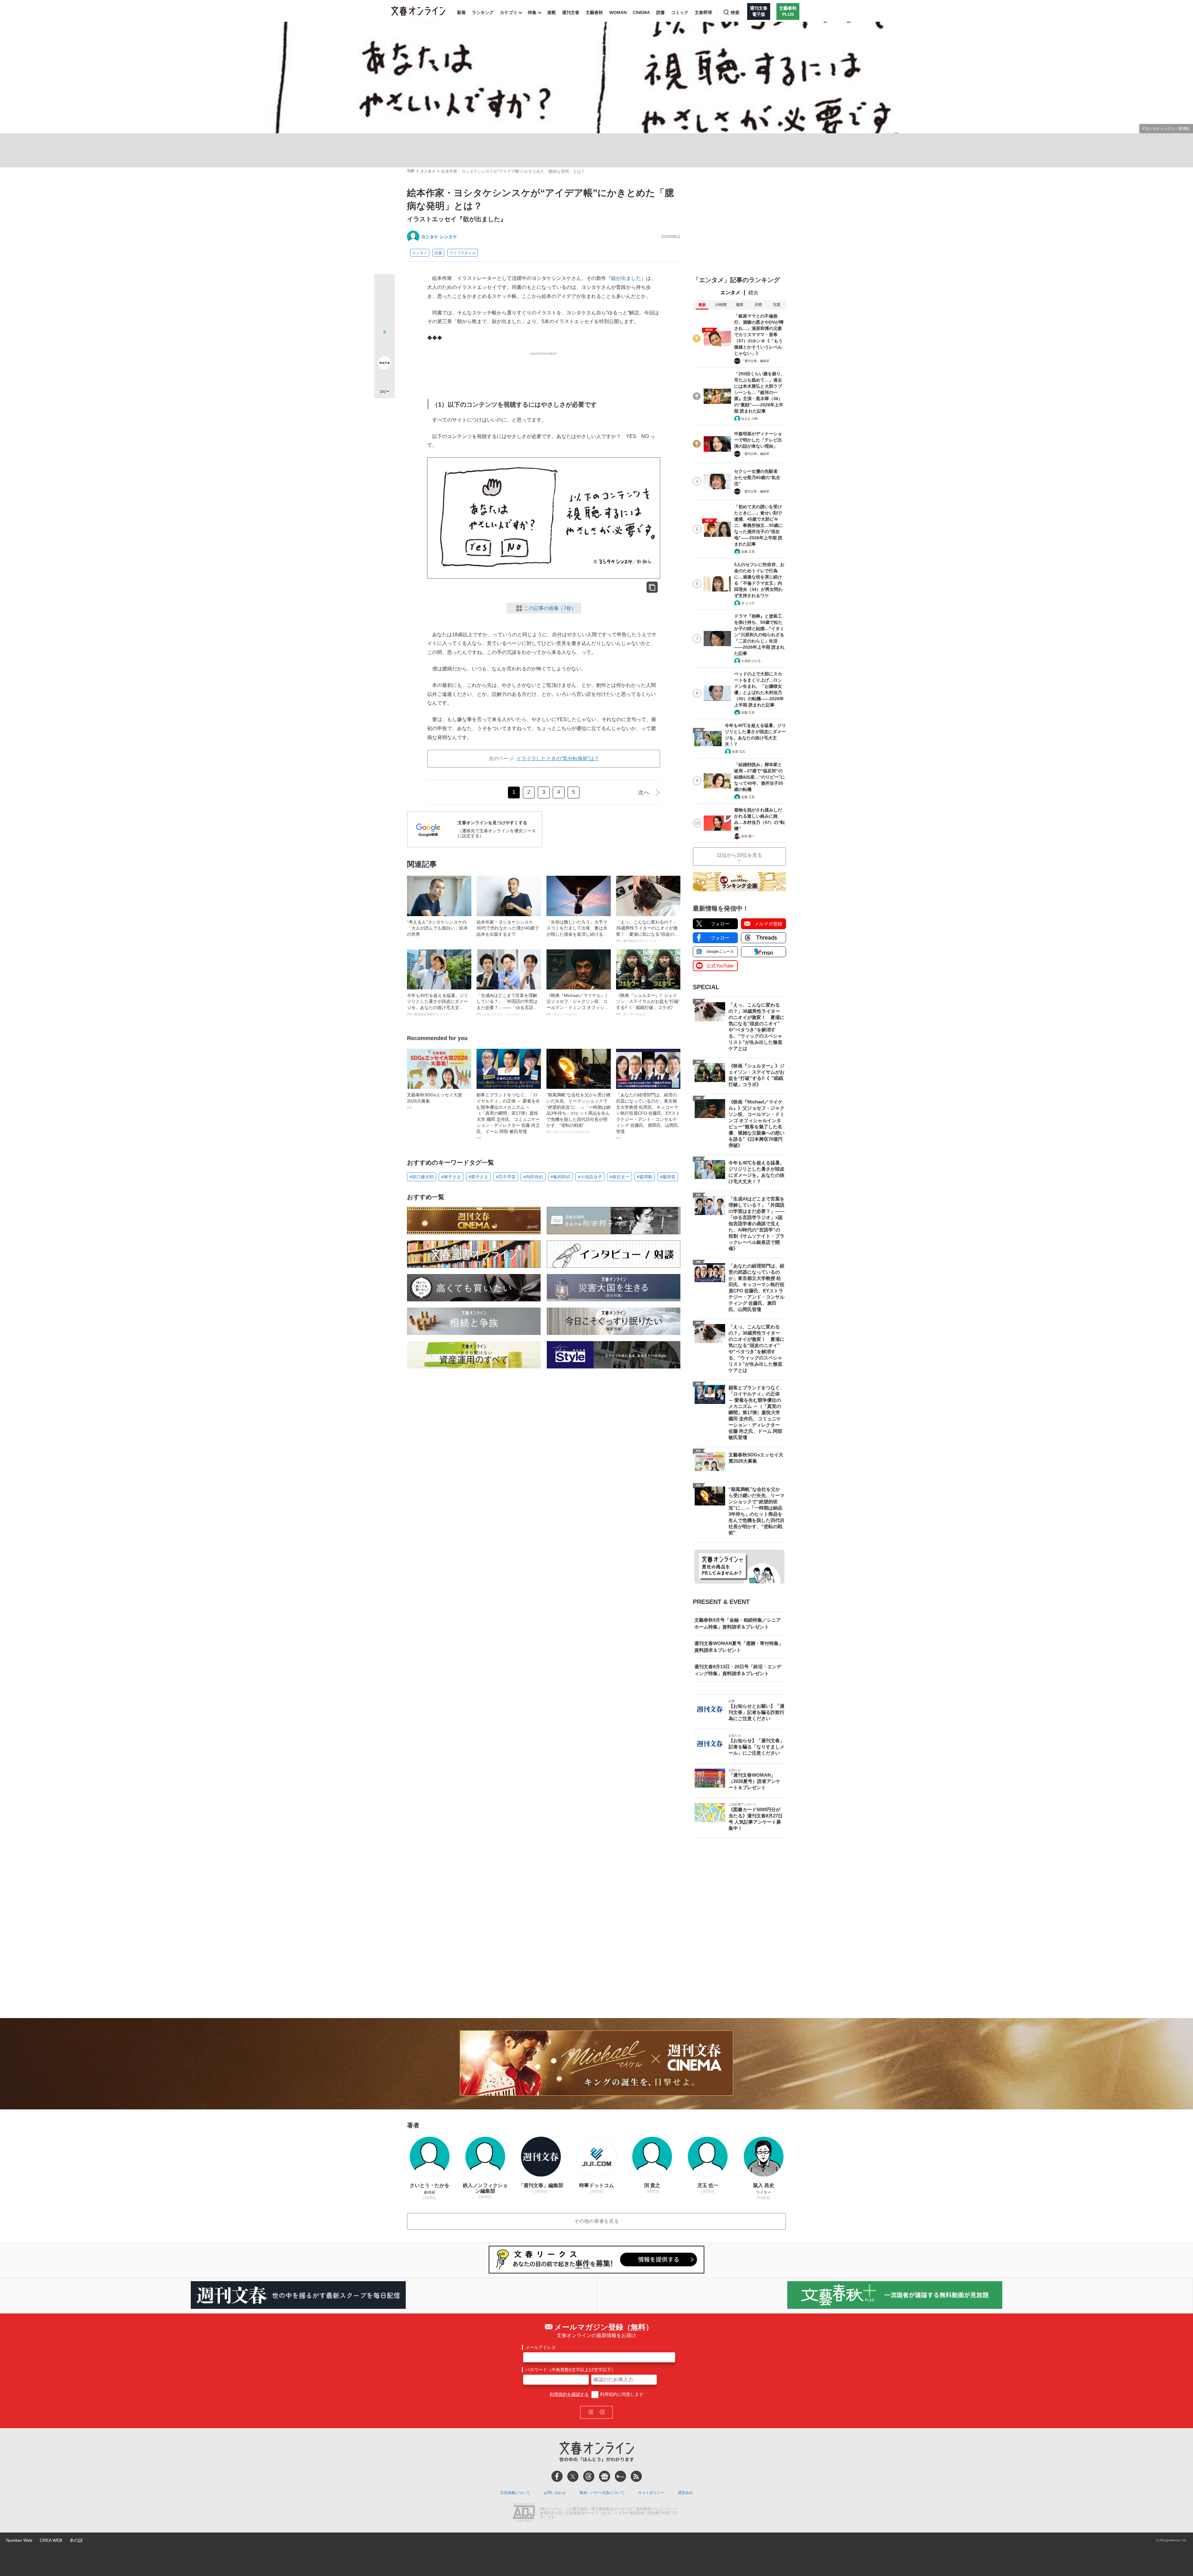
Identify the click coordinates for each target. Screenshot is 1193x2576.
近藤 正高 (748, 552)
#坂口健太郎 (422, 1177)
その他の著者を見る (596, 2221)
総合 (753, 292)
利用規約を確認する (569, 2394)
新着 (461, 12)
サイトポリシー (651, 2493)
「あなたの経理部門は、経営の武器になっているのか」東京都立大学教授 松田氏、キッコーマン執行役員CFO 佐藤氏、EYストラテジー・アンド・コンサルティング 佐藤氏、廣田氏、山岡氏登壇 (648, 1116)
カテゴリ (509, 12)
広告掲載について (515, 2493)
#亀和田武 (560, 1177)
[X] (573, 2476)
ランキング (483, 12)
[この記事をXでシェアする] (384, 286)
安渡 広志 (739, 752)
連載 (551, 12)
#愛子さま (478, 1177)
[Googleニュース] (605, 2476)
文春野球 (703, 12)
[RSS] (636, 2476)
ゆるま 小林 (750, 419)
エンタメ (428, 171)
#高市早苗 (506, 1177)
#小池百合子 (590, 1177)
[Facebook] (557, 2476)
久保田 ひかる (751, 661)
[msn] (620, 2476)
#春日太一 (619, 1177)
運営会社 (685, 2493)
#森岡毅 (645, 1177)
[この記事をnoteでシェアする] (384, 364)
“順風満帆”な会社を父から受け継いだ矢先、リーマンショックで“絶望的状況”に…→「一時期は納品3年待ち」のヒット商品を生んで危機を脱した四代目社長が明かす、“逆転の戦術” (578, 1113)
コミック (680, 12)
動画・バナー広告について (602, 2493)
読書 (660, 12)
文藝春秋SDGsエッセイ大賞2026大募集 (434, 1101)
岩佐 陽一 (748, 836)
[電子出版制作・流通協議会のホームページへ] (524, 2513)
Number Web (19, 2540)
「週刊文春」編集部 (755, 361)
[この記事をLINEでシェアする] (384, 345)
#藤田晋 (668, 1177)
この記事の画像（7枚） (550, 608)
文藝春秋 (594, 12)
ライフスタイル (463, 253)
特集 (532, 12)
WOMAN (618, 12)
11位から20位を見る (739, 855)
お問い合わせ (555, 2493)
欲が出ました (626, 278)
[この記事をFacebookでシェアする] (384, 305)
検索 (735, 12)
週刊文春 (571, 12)
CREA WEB (51, 2540)
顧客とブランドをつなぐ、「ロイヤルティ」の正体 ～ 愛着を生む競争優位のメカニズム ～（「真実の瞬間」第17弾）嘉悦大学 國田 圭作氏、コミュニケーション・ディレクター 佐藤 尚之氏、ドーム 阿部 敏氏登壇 (508, 1116)
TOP (411, 171)
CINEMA (641, 12)
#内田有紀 (533, 1177)
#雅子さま (451, 1177)
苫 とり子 (748, 603)
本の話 (76, 2540)
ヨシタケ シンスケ (439, 237)
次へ (644, 792)
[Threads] (589, 2476)
